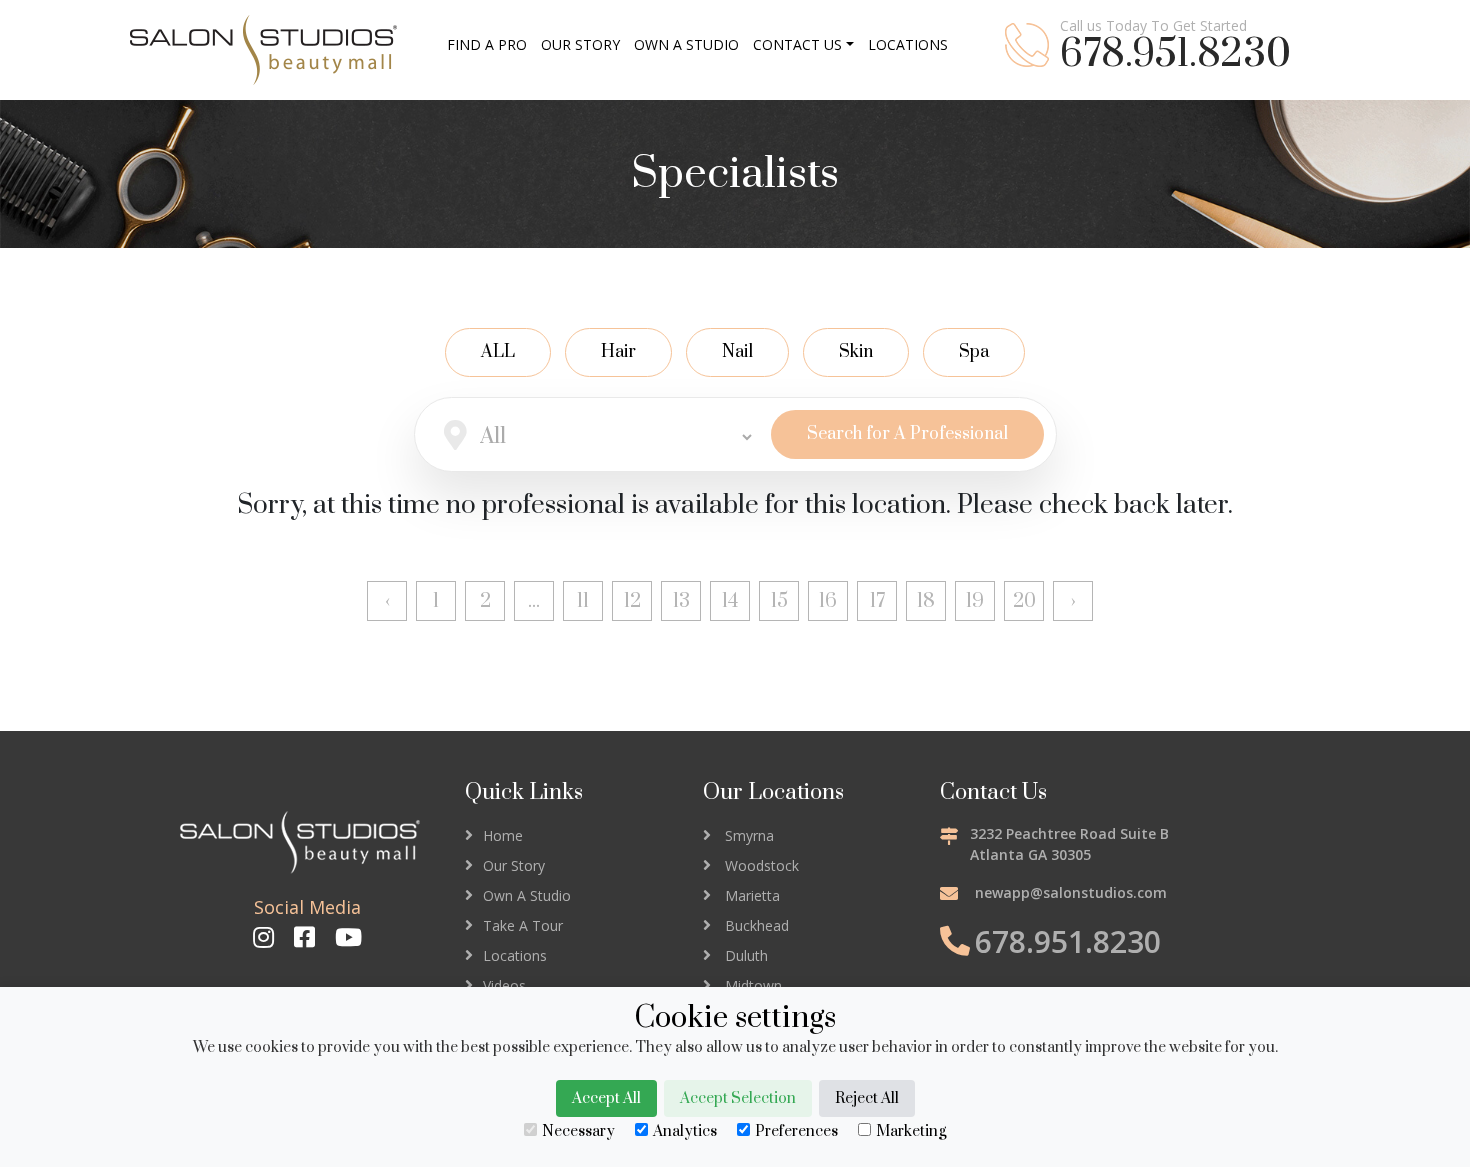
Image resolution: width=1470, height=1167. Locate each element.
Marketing (911, 1131)
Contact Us (797, 44)
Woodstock (762, 865)
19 (975, 601)
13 (681, 601)
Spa (974, 352)
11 (583, 601)
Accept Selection (738, 1098)
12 (632, 601)
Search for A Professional (907, 434)
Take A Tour (523, 925)
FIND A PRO (487, 44)
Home (503, 835)
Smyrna (749, 835)
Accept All (606, 1098)
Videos (504, 985)
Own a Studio (686, 44)
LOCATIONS (908, 44)
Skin (856, 352)
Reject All (867, 1098)
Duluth (746, 955)
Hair (618, 352)
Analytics (685, 1131)
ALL (498, 352)
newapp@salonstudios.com (1071, 892)
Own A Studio (527, 895)
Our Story (514, 865)
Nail (737, 352)
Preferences (796, 1131)
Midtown (753, 985)
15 (779, 601)
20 (1024, 601)
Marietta (752, 895)
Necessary (578, 1131)
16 (828, 601)
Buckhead (757, 925)
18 (926, 601)
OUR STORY (580, 44)
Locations (515, 955)
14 (730, 601)
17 (877, 601)
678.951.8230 (1175, 55)
